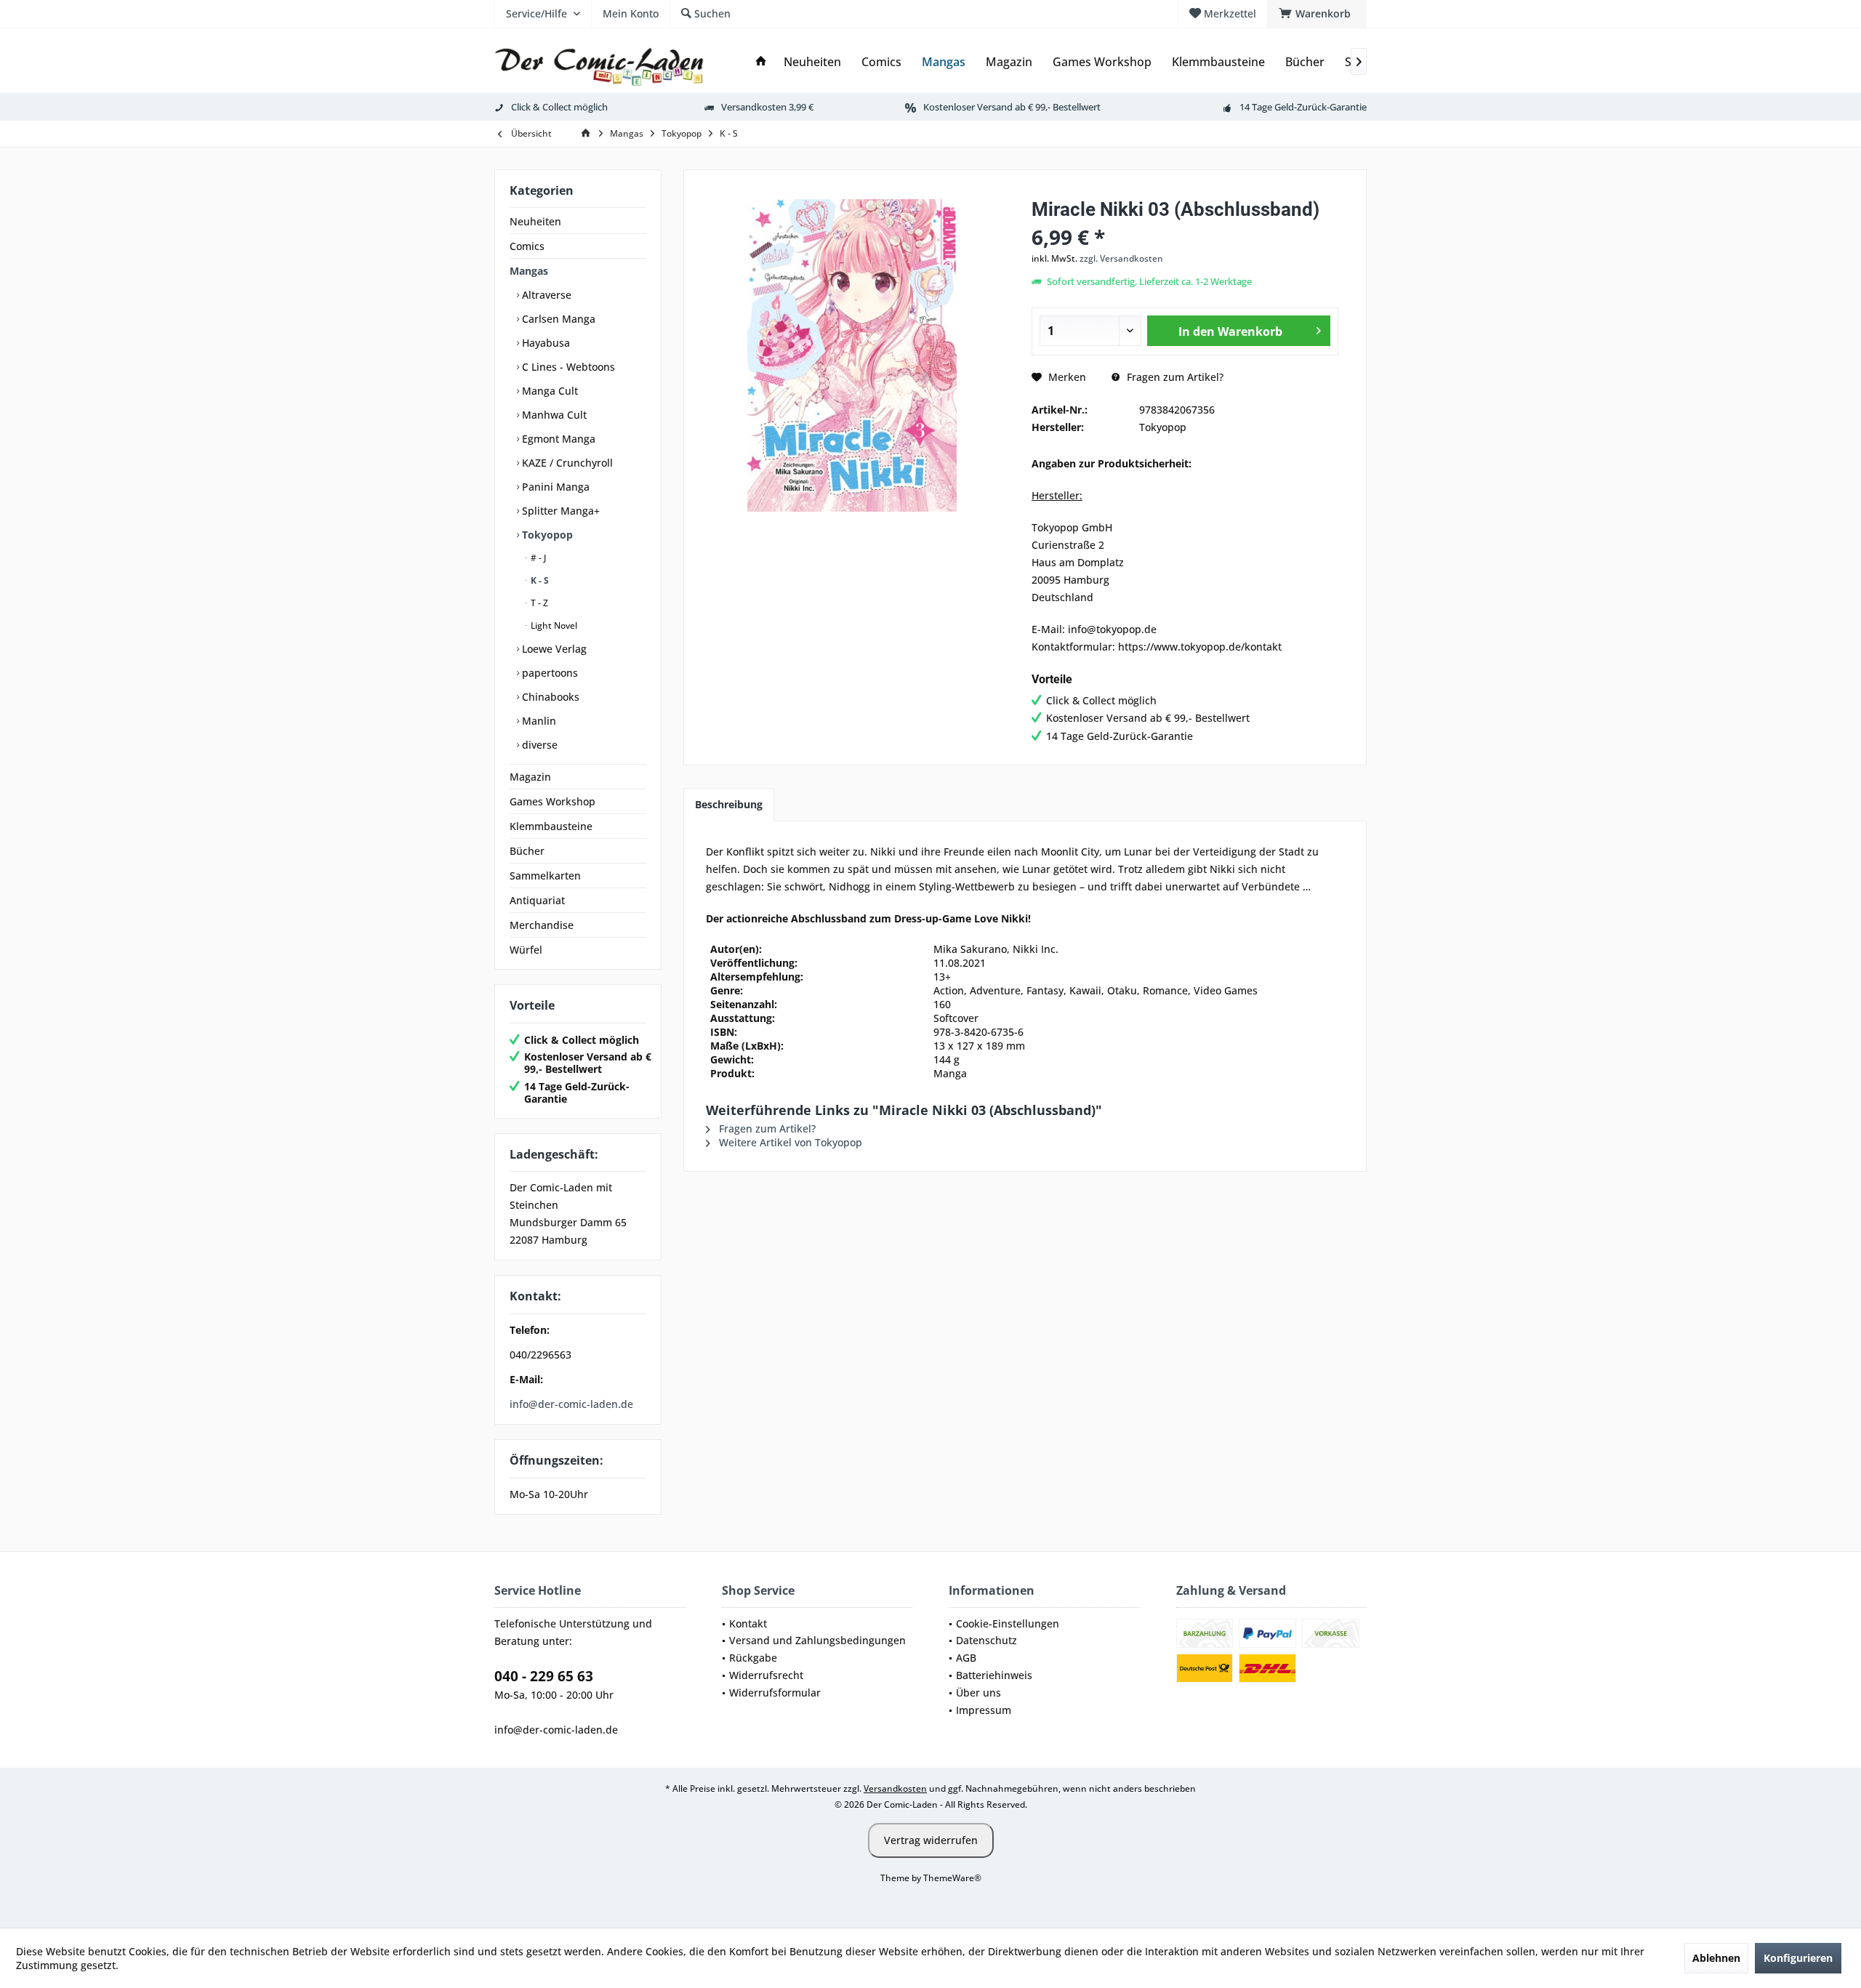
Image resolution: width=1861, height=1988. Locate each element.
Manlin (538, 721)
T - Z (538, 603)
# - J (537, 558)
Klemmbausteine (551, 826)
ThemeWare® (952, 1878)
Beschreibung (729, 804)
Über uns (978, 1693)
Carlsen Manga (557, 319)
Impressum (984, 1710)
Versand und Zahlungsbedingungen (817, 1640)
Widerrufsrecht (766, 1675)
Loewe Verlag (553, 649)
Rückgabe (753, 1658)
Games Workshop (552, 801)
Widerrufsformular (775, 1693)
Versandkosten (895, 1788)
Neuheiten (535, 221)
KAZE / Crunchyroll (566, 463)
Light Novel (553, 625)
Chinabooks (549, 697)
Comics (527, 246)
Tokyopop (546, 535)
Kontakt (748, 1623)
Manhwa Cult (553, 415)
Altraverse (545, 295)
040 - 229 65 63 (544, 1676)
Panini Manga (554, 487)
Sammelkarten (545, 876)
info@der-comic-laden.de (571, 1404)
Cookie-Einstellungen (1008, 1623)
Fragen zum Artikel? (1174, 377)
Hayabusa (544, 343)
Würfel (526, 950)
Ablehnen (1716, 1958)
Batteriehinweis (994, 1675)
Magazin (530, 777)
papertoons (548, 673)
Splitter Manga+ (559, 511)
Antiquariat (537, 900)
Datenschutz (986, 1640)
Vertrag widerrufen (931, 1840)
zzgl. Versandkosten (1121, 258)
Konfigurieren (1798, 1958)
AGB (966, 1658)
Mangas (529, 271)
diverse (538, 745)
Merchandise (542, 925)
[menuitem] (1317, 14)
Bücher (527, 851)
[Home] (761, 62)
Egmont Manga (557, 439)
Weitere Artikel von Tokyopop (789, 1142)
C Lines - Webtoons (567, 367)
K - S (539, 580)
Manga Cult (548, 391)
